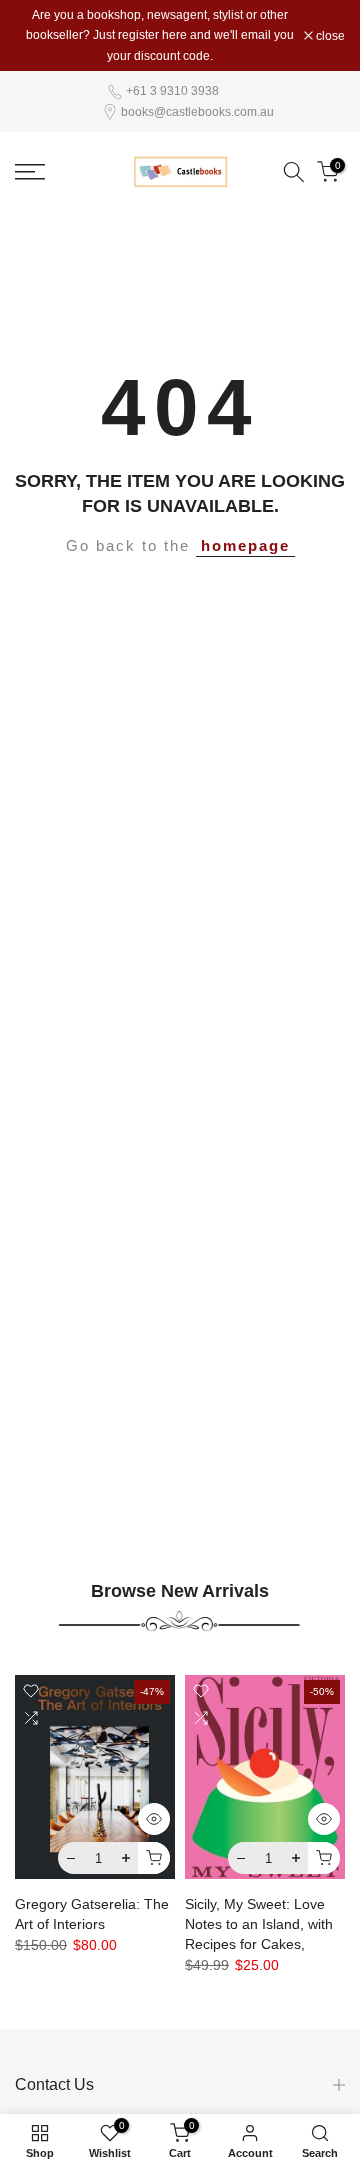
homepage (245, 546)
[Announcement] (159, 35)
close (329, 36)
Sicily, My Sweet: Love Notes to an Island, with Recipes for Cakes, (259, 1925)
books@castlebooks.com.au (197, 112)
